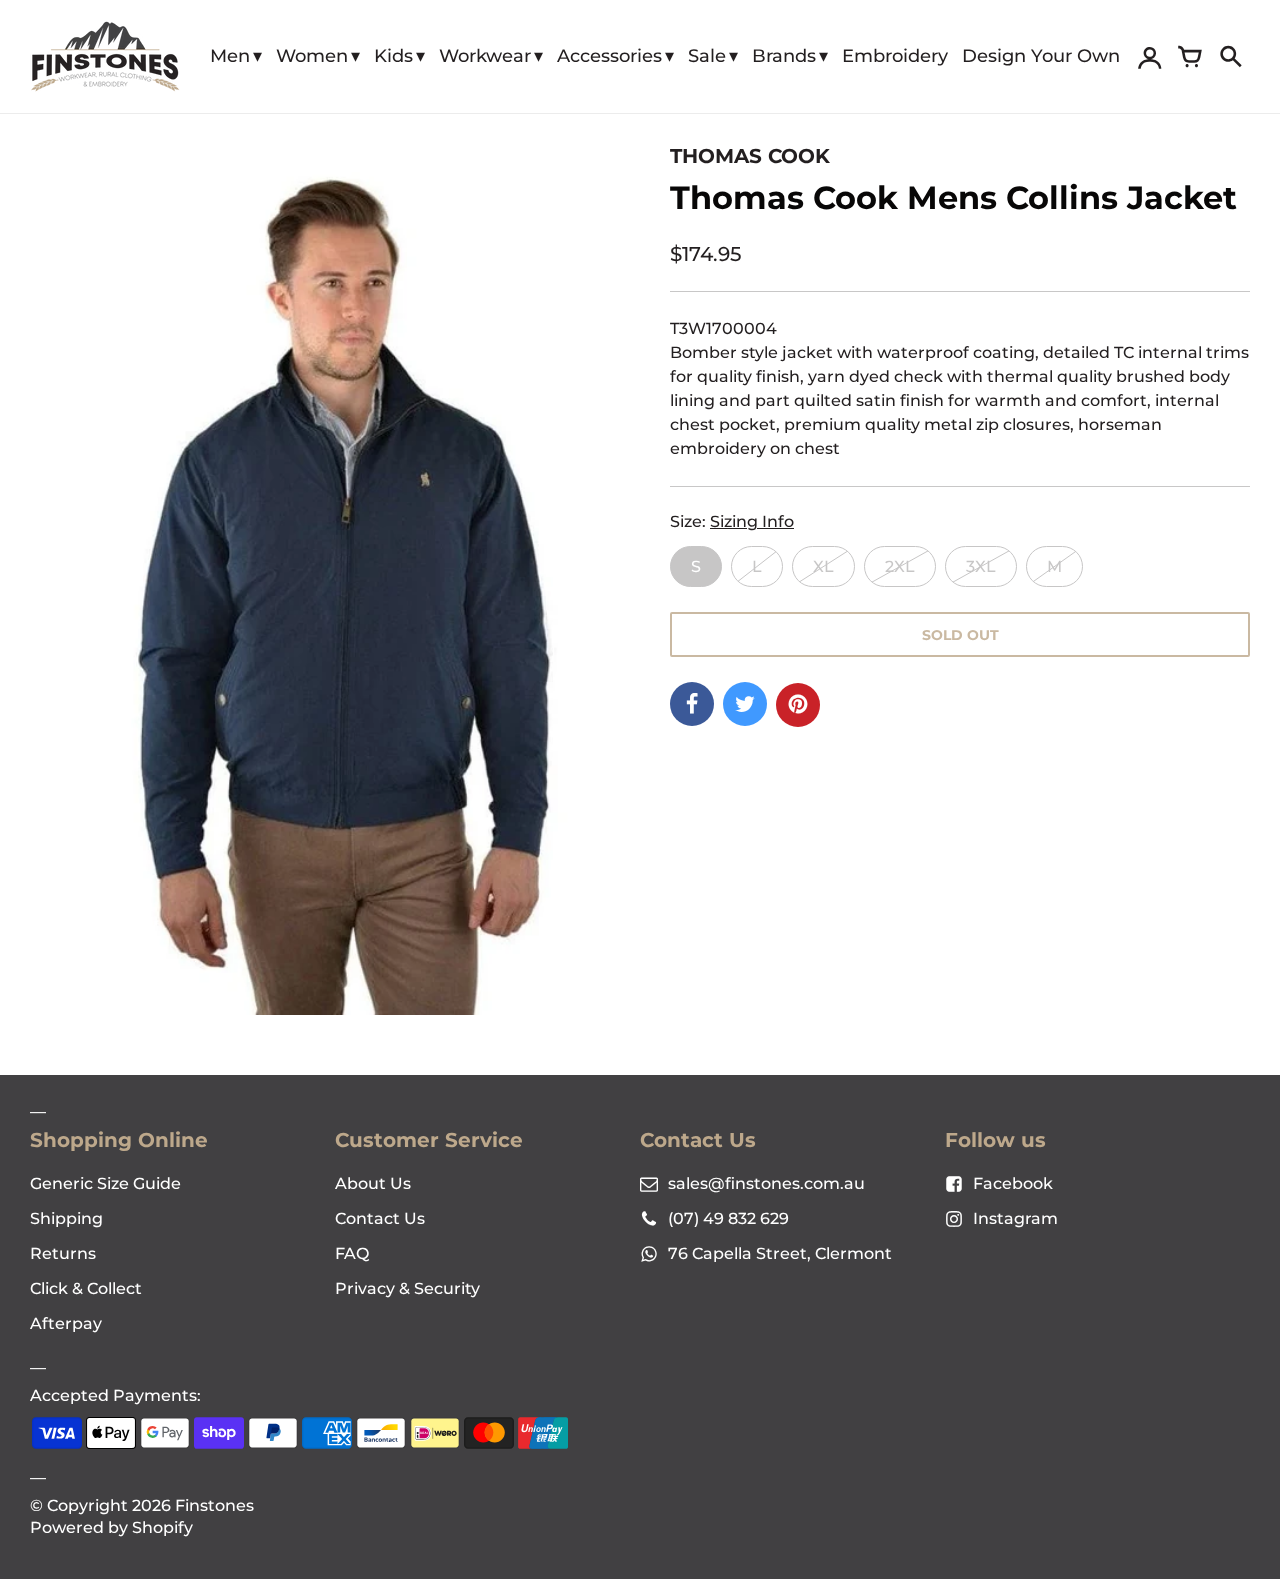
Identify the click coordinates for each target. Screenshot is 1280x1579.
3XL (981, 566)
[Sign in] (1150, 57)
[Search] (1230, 57)
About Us (373, 1183)
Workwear (485, 56)
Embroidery (895, 56)
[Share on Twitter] (745, 704)
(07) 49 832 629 (728, 1218)
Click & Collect (86, 1288)
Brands (784, 56)
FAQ (352, 1253)
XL (823, 566)
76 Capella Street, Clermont (780, 1253)
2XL (900, 566)
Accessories (609, 56)
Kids (393, 56)
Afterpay (66, 1323)
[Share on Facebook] (692, 704)
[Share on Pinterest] (798, 705)
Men (230, 56)
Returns (63, 1253)
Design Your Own (1041, 56)
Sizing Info (752, 521)
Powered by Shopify (111, 1527)
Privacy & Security (407, 1288)
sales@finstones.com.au (766, 1183)
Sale (707, 56)
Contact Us (380, 1218)
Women (312, 56)
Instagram (1015, 1218)
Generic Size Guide (105, 1183)
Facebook (1013, 1183)
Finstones (214, 1505)
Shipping (66, 1218)
